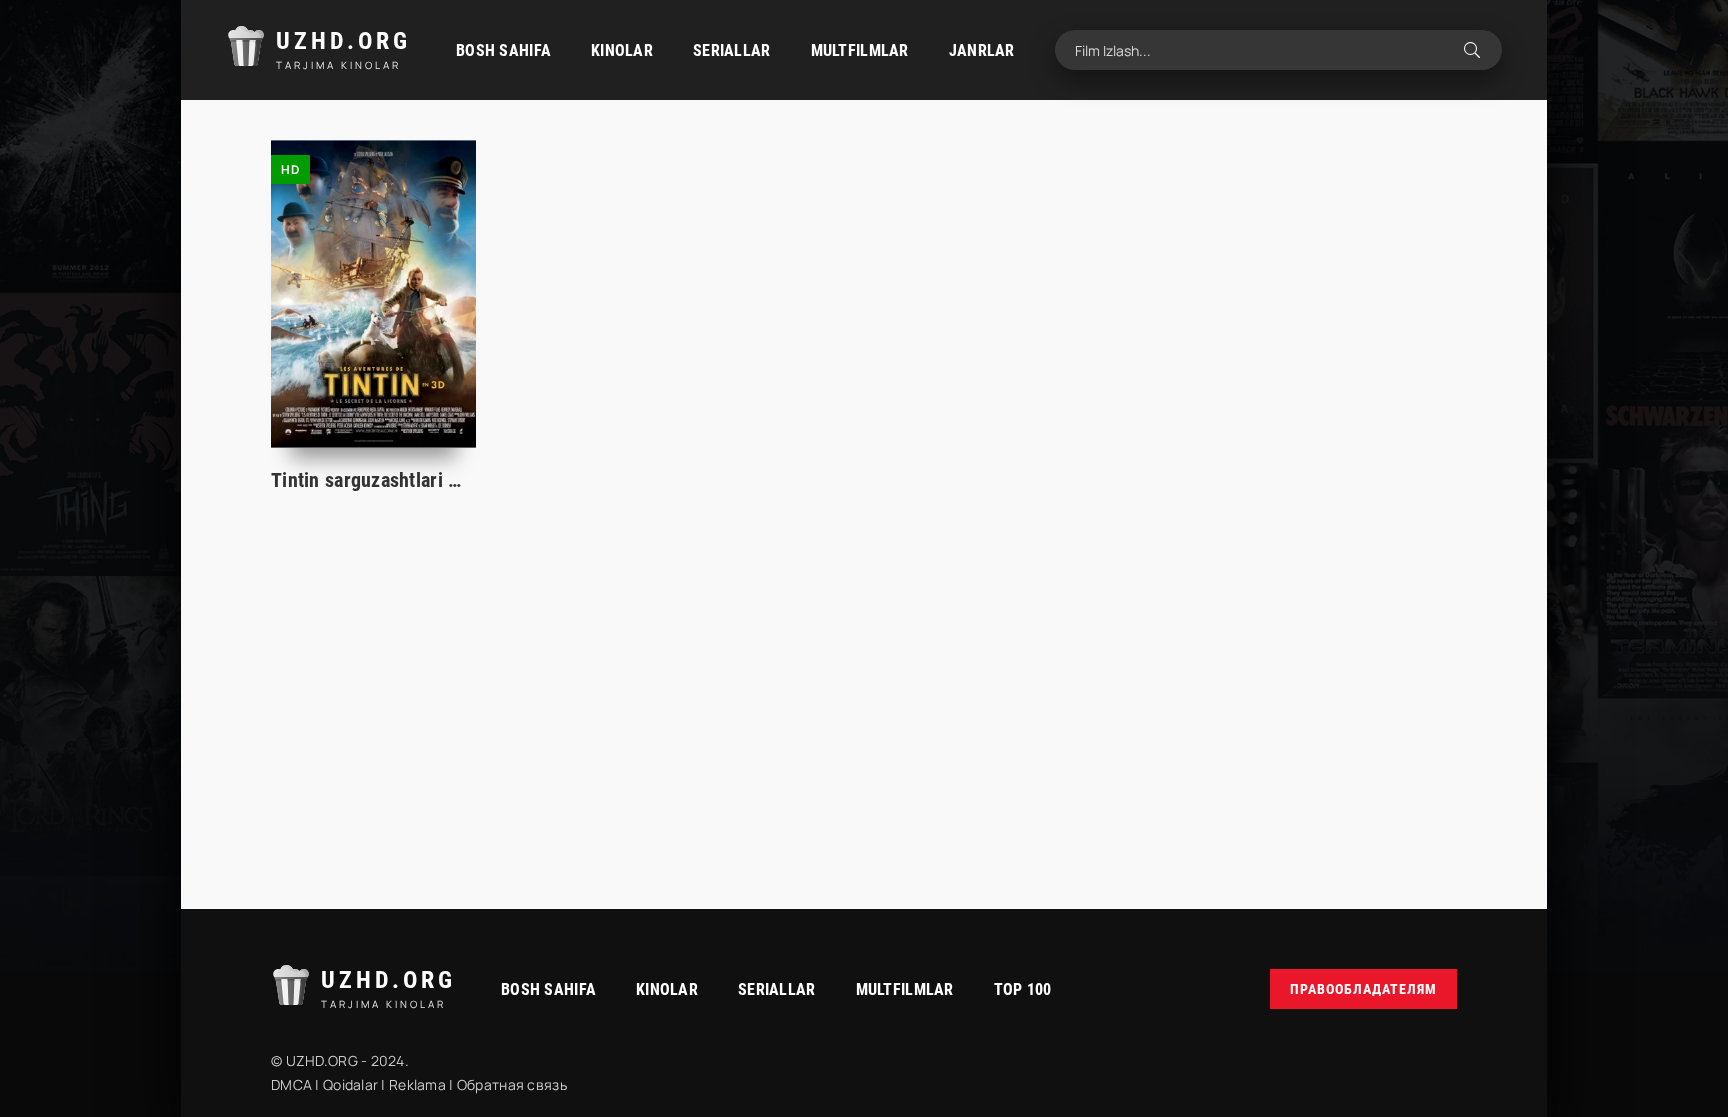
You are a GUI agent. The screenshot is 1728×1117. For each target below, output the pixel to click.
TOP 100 (1023, 989)
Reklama (417, 1084)
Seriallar (732, 50)
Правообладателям (1363, 989)
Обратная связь (512, 1084)
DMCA (291, 1084)
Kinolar (622, 50)
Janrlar (982, 50)
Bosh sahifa (503, 50)
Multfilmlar (860, 50)
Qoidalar (350, 1084)
